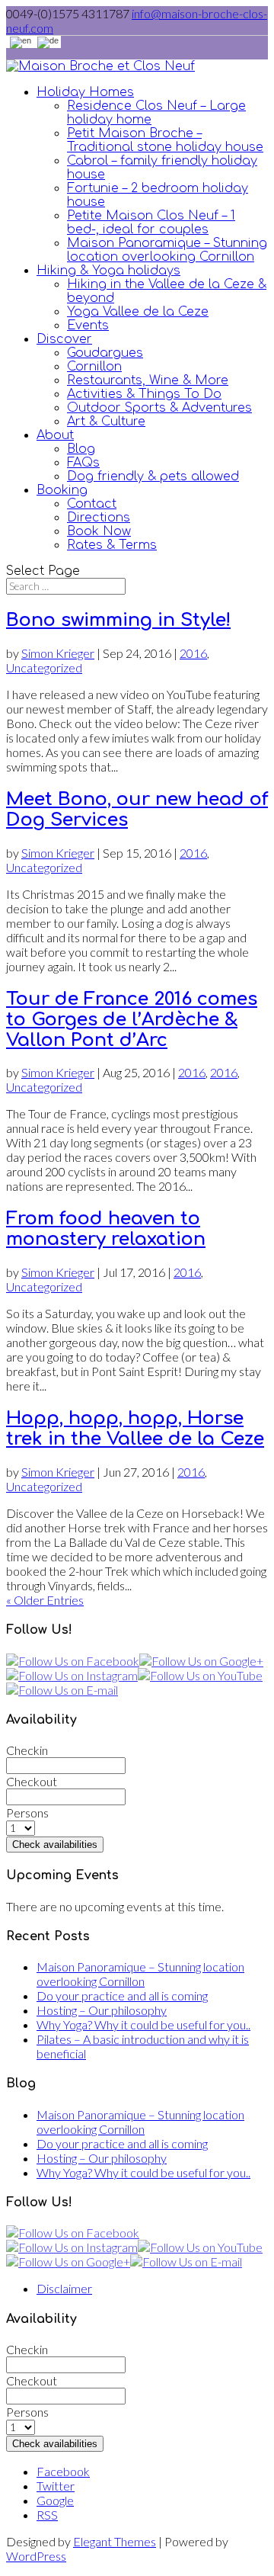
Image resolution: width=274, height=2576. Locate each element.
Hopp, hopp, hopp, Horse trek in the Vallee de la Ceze (135, 1429)
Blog (81, 449)
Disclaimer (64, 2288)
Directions (99, 518)
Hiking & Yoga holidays (108, 271)
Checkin (27, 1750)
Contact (92, 504)
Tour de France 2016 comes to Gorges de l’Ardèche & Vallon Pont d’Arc (132, 1020)
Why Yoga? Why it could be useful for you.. (143, 2024)
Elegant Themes (115, 2541)
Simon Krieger (58, 653)
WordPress (36, 2556)
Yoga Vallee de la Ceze (138, 312)
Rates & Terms (112, 545)
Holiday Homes (85, 92)
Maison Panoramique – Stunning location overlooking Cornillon (167, 250)
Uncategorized (44, 667)
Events (88, 326)
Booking (62, 490)
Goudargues (105, 353)
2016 (193, 653)
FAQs (83, 463)
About (55, 435)
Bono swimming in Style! (118, 620)
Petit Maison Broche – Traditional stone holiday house (165, 140)
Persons (27, 1813)
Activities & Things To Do (144, 394)
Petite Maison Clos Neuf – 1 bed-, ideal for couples (151, 223)
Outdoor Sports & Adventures (159, 408)
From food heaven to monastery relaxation (106, 1229)
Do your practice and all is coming (122, 1995)
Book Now (99, 531)
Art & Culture (106, 422)
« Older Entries (45, 1600)
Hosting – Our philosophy (102, 2010)
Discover (64, 339)
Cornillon (94, 367)
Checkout (32, 1781)
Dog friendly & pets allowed (153, 476)
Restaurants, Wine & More (148, 380)
